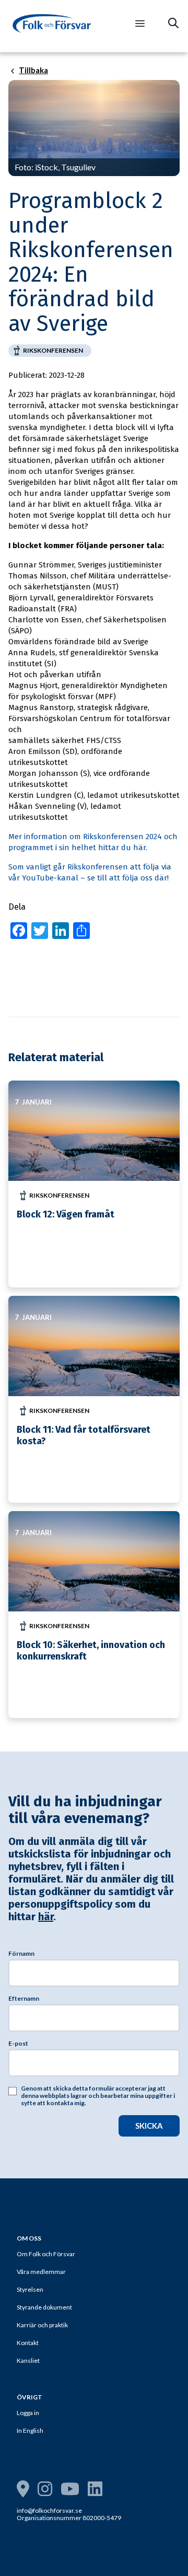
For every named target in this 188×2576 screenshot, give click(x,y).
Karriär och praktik (42, 2325)
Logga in (28, 2413)
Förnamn (21, 1954)
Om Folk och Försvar (46, 2254)
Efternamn (24, 1999)
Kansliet (28, 2360)
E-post (18, 2044)
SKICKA (149, 2126)
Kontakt (28, 2343)
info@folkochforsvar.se (49, 2510)
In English (30, 2430)
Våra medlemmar (41, 2272)
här (46, 1917)
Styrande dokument (44, 2307)
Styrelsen (30, 2289)
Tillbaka (33, 71)
